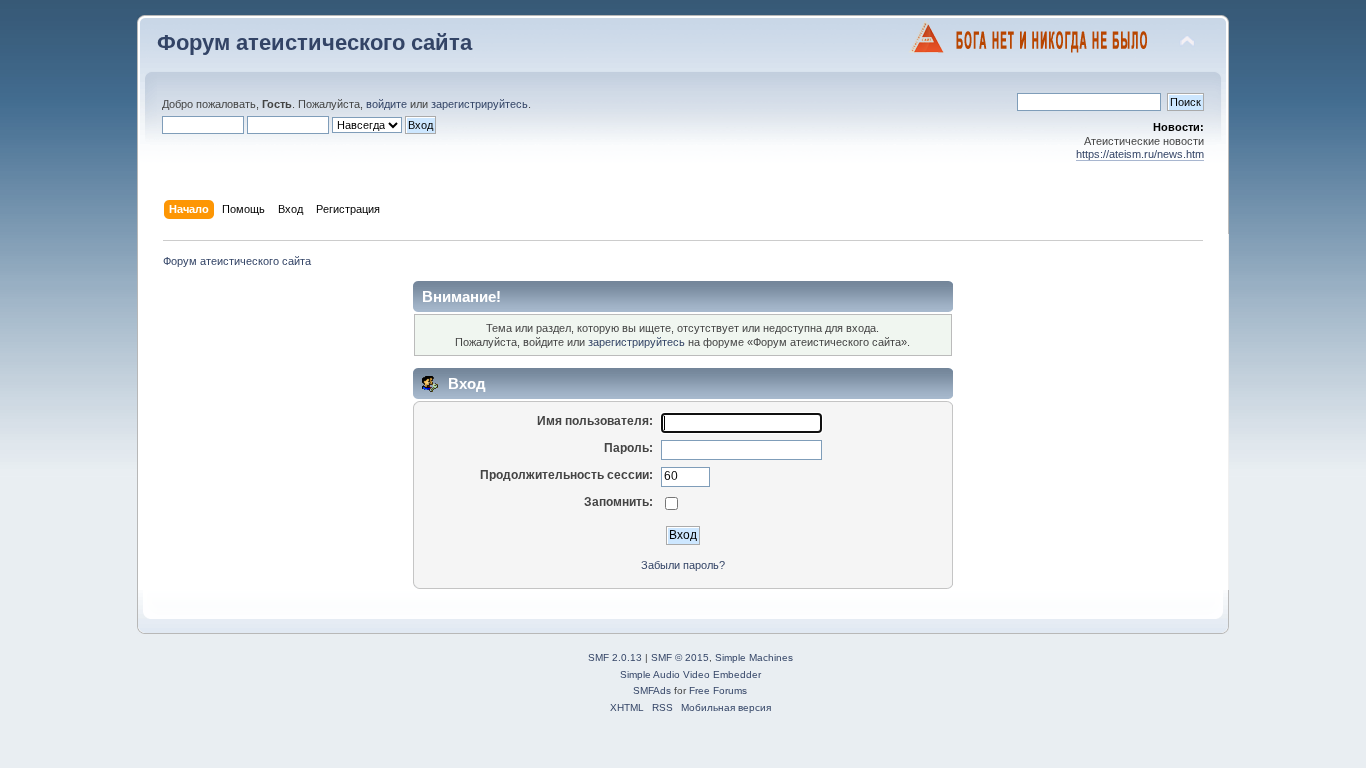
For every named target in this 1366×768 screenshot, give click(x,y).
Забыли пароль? (683, 565)
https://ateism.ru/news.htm (1140, 154)
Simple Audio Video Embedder (690, 674)
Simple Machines (754, 657)
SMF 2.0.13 (615, 657)
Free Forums (718, 690)
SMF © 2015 (680, 657)
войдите (386, 104)
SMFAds (652, 690)
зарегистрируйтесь (479, 104)
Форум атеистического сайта (314, 42)
